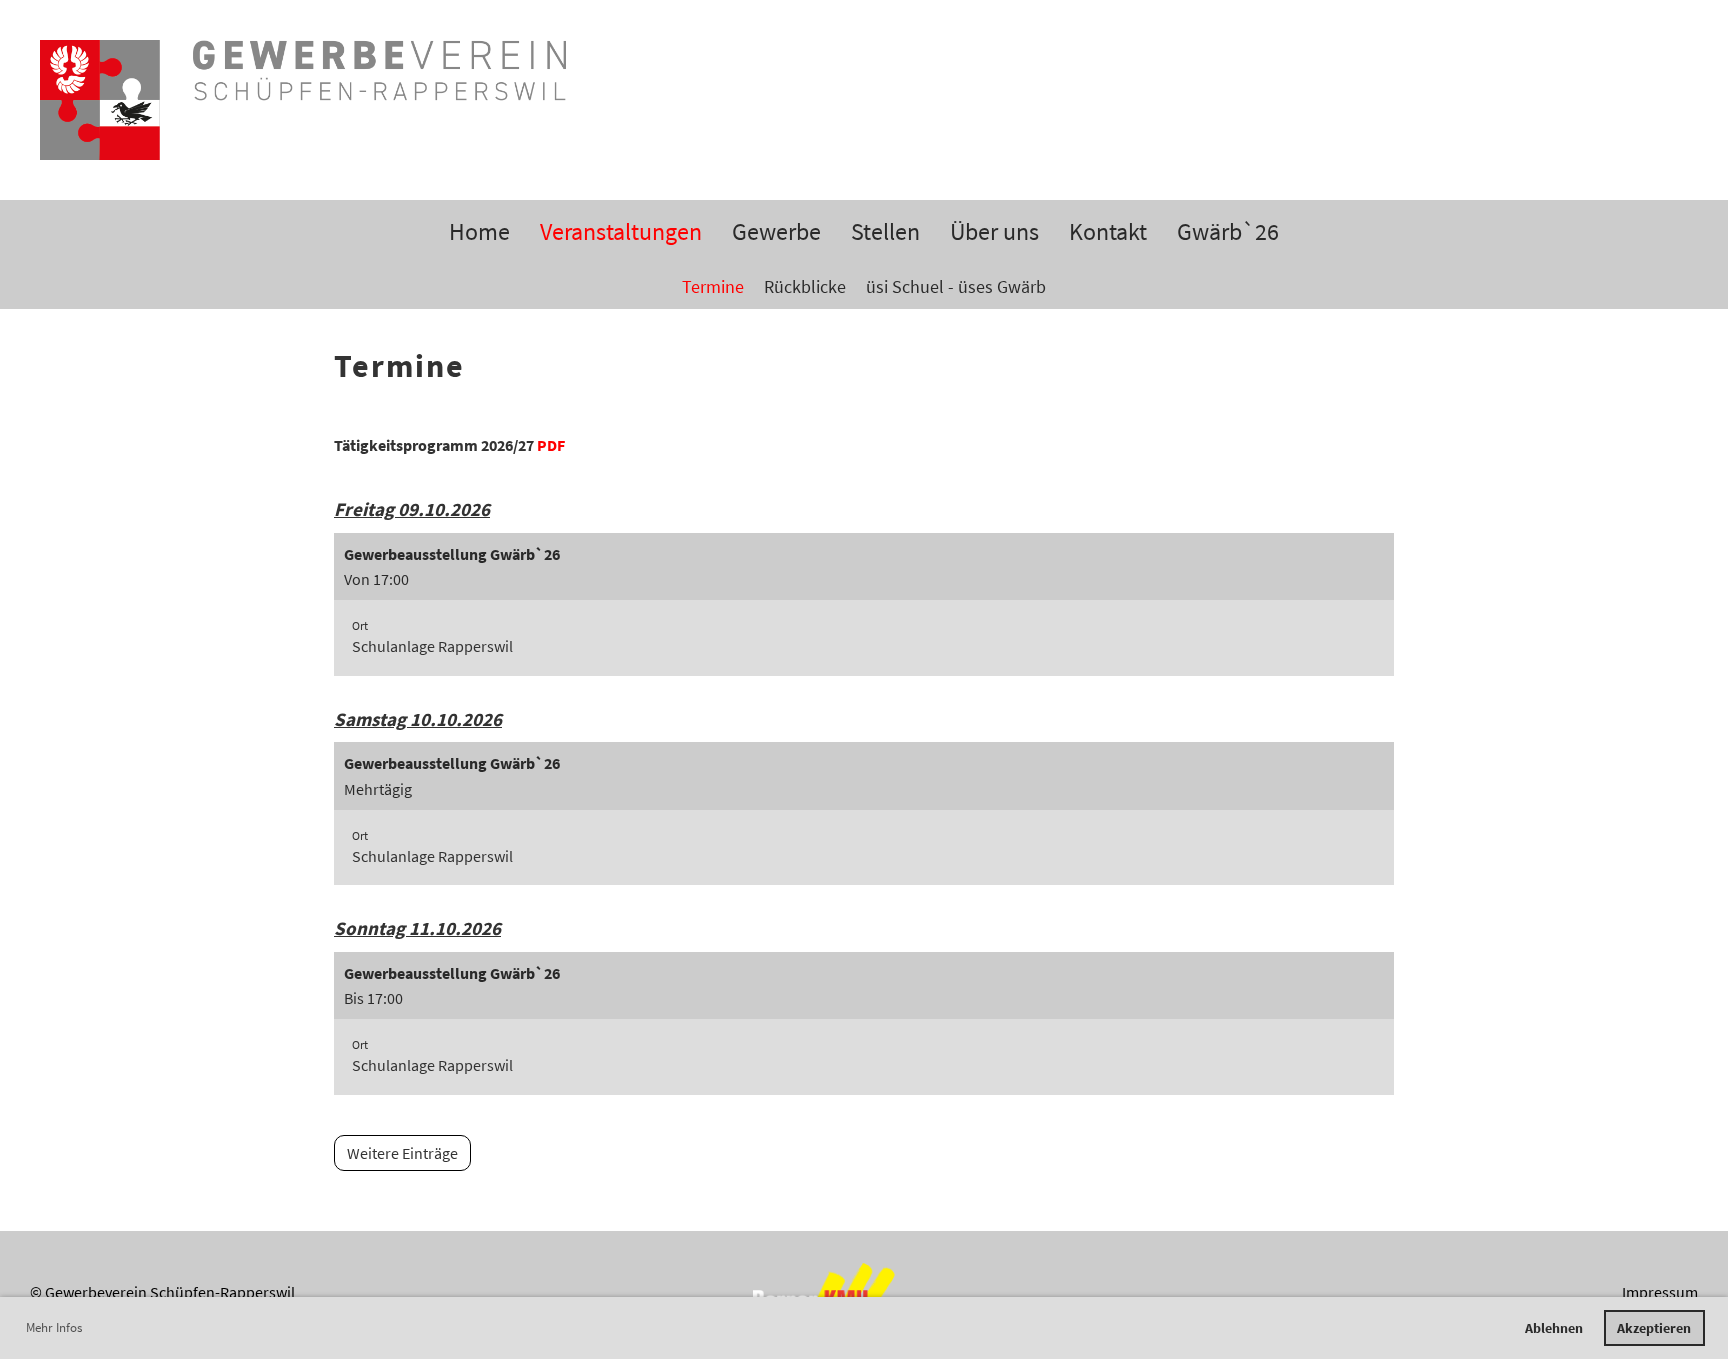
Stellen (885, 231)
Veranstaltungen (621, 231)
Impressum (1660, 1292)
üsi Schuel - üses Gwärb (956, 286)
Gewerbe (776, 231)
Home (479, 231)
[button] (864, 604)
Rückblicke (805, 286)
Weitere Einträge (402, 1153)
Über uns (994, 231)
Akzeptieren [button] (1654, 1328)
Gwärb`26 (1228, 231)
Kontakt (1108, 231)
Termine (713, 286)
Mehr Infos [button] (54, 1327)
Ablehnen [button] (1554, 1328)
